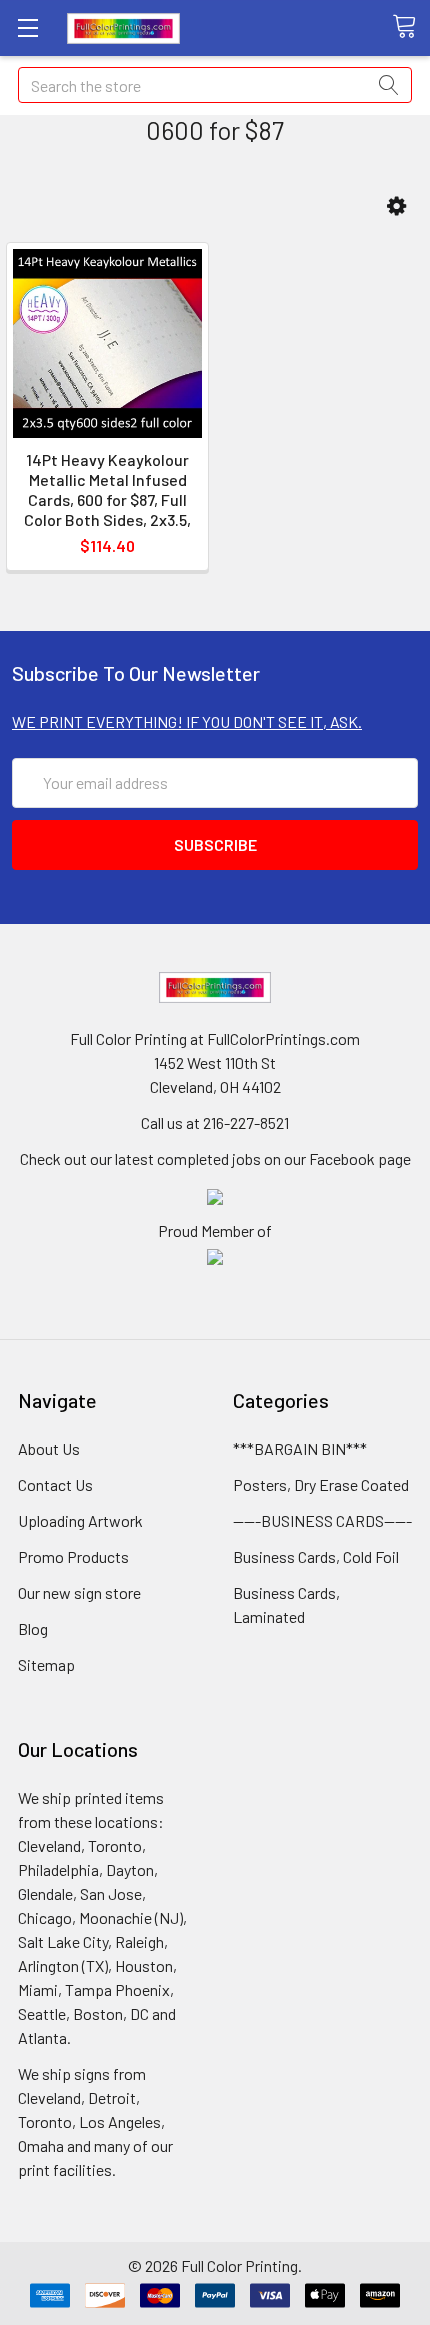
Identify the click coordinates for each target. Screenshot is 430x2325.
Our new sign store (79, 1592)
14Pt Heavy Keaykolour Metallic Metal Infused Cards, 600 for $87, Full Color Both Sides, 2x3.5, (107, 489)
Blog (33, 1628)
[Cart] (411, 27)
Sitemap (46, 1664)
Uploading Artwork (80, 1520)
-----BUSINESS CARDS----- (322, 1520)
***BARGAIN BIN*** (300, 1448)
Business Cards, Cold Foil (316, 1556)
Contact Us (55, 1484)
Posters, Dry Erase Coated (321, 1484)
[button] (396, 206)
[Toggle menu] (27, 27)
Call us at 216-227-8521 (215, 1122)
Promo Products (73, 1556)
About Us (49, 1448)
